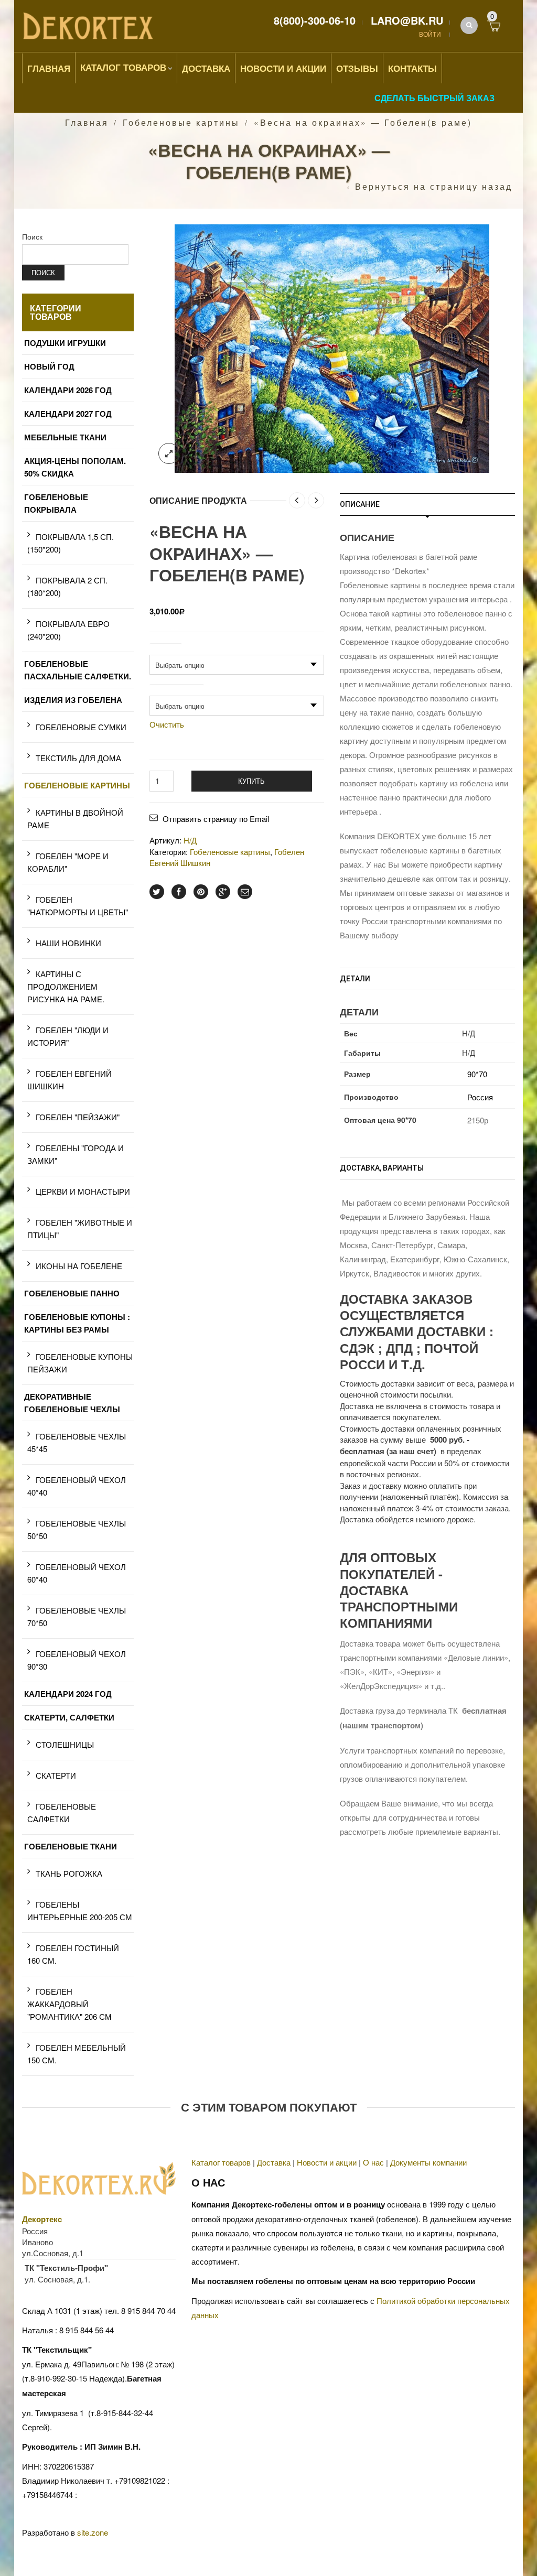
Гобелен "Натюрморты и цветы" (78, 906)
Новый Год (49, 366)
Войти (430, 34)
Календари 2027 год (68, 414)
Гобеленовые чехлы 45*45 (77, 1442)
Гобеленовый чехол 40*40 (77, 1486)
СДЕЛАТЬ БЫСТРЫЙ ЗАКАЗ (434, 98)
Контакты (412, 68)
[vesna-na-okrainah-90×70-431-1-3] (332, 347)
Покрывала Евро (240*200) (68, 630)
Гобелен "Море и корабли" (68, 862)
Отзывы (357, 68)
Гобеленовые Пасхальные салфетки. (78, 670)
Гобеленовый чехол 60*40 (77, 1573)
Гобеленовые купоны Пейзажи (80, 1363)
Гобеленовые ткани (71, 1846)
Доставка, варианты (382, 1168)
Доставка (206, 68)
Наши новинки (68, 943)
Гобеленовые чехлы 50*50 (77, 1529)
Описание (360, 504)
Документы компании (428, 2162)
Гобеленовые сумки (81, 727)
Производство (176, 689)
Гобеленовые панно (72, 1293)
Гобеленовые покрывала (56, 503)
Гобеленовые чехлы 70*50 (77, 1616)
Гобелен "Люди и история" (68, 1036)
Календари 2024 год (68, 1694)
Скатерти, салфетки (69, 1717)
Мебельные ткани (65, 437)
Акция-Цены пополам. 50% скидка (75, 467)
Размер (165, 648)
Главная (49, 68)
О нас (373, 2162)
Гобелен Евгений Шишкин (69, 1080)
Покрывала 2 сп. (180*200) (67, 586)
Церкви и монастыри (83, 1191)
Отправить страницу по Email (216, 819)
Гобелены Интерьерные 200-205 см (80, 1911)
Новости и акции (327, 2162)
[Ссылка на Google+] (223, 892)
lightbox (169, 453)
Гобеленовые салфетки (62, 1812)
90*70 (477, 1074)
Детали (355, 979)
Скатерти (56, 1775)
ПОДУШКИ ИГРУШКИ (65, 343)
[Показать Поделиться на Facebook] (179, 892)
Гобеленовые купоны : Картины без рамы (77, 1323)
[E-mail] (245, 892)
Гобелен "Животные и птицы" (80, 1229)
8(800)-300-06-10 (315, 20)
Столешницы (65, 1744)
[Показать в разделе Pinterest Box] (201, 892)
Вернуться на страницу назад (434, 187)
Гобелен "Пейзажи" (78, 1117)
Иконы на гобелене (79, 1266)
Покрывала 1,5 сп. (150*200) (71, 543)
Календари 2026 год (68, 390)
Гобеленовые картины (181, 122)
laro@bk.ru (407, 20)
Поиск (32, 236)
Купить (251, 781)
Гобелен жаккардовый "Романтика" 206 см (69, 2004)
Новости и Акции (283, 68)
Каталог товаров (123, 67)
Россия (480, 1097)
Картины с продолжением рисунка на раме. (66, 986)
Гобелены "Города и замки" (76, 1154)
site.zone (93, 2532)
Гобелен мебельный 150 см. (77, 2054)
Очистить (167, 724)
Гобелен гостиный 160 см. (73, 1954)
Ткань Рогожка (69, 1873)
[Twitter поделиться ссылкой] (157, 892)
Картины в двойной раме (75, 819)
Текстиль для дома (78, 758)
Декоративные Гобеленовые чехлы (72, 1403)
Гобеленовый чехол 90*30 (77, 1660)
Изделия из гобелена (73, 700)
